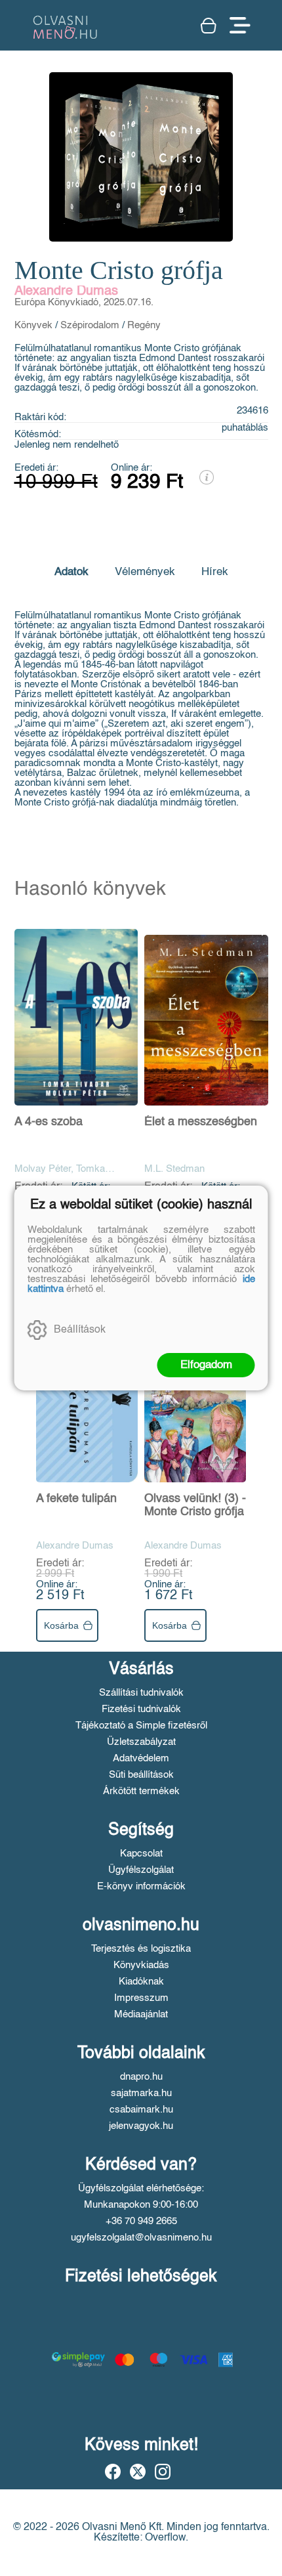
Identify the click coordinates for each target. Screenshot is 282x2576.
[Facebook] (113, 2472)
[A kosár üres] (209, 26)
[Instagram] (163, 2472)
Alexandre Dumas (66, 291)
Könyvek (33, 325)
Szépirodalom (90, 325)
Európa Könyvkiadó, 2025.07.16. (84, 302)
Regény (144, 325)
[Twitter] (138, 2472)
